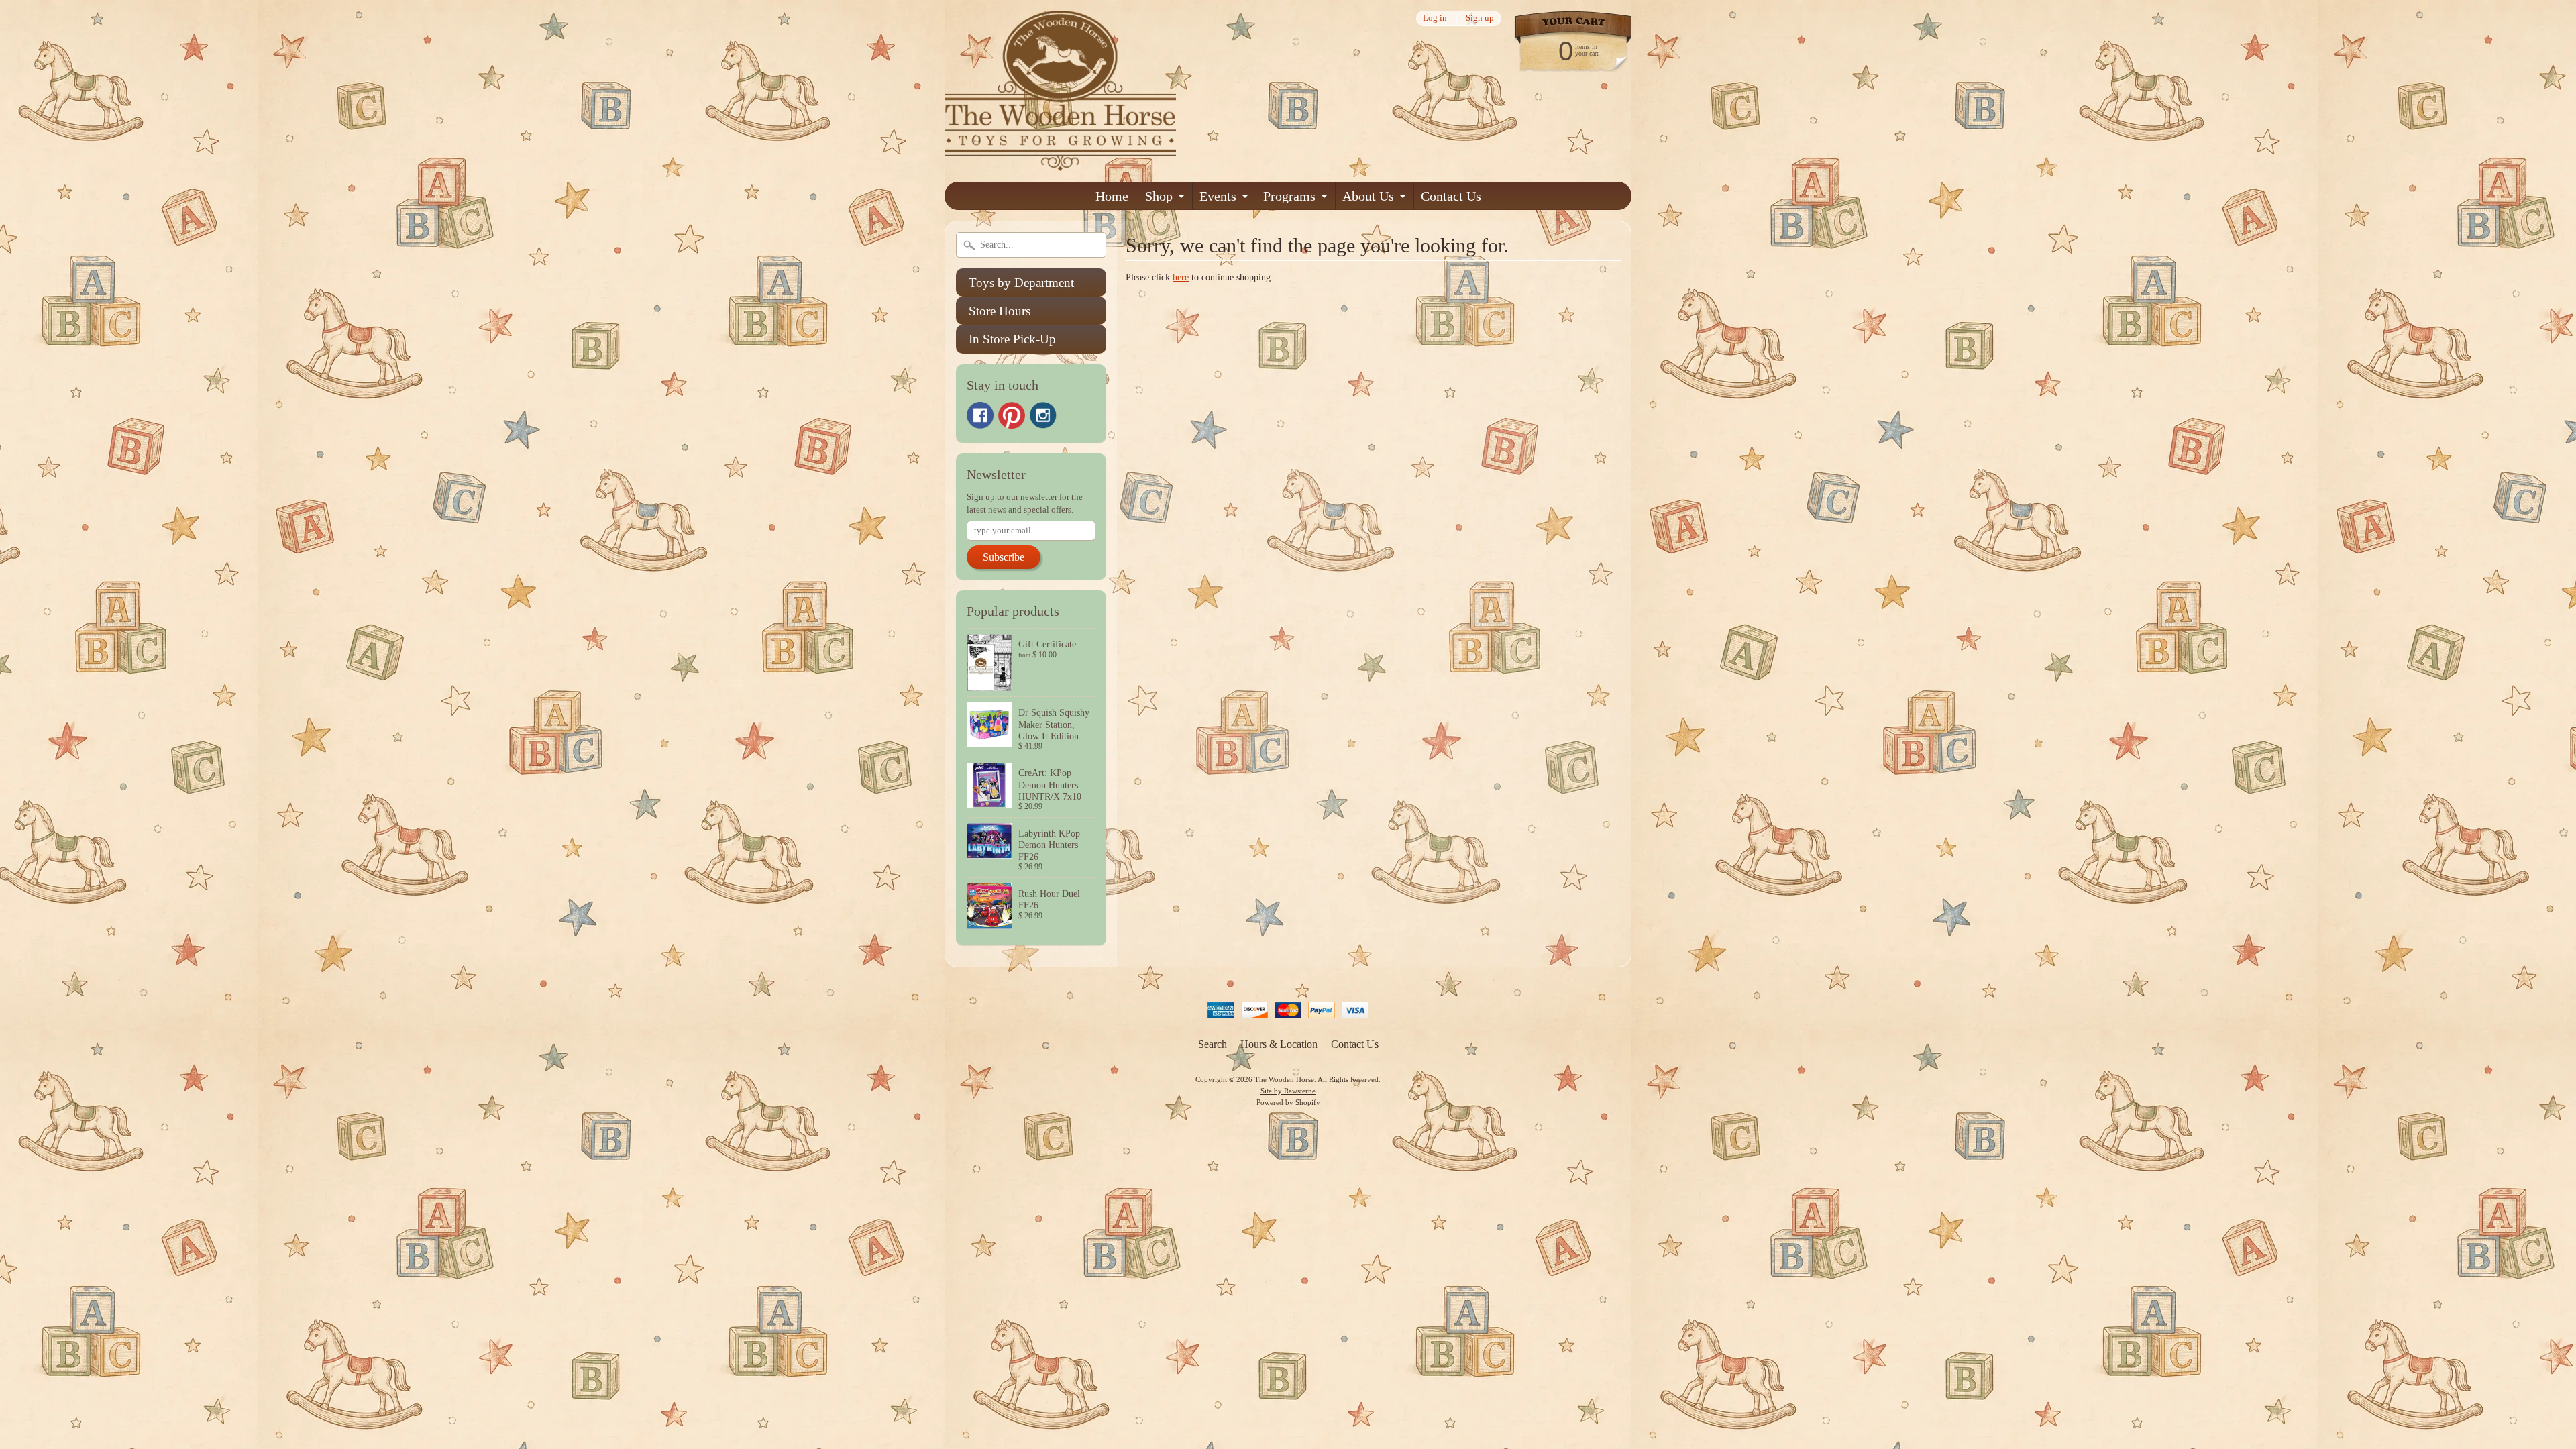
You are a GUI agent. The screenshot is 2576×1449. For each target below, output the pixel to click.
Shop (1159, 196)
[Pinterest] (1012, 415)
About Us (1368, 196)
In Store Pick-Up (1012, 339)
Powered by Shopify (1288, 1102)
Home (1112, 196)
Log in (1435, 18)
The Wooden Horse (1284, 1079)
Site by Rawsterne (1288, 1091)
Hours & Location (1279, 1044)
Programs (1289, 196)
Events (1218, 196)
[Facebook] (980, 415)
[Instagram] (1043, 415)
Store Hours (1000, 311)
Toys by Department (1021, 283)
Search (1213, 1044)
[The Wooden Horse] (1060, 163)
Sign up (1480, 18)
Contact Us (1451, 196)
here (1181, 277)
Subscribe (1004, 557)
